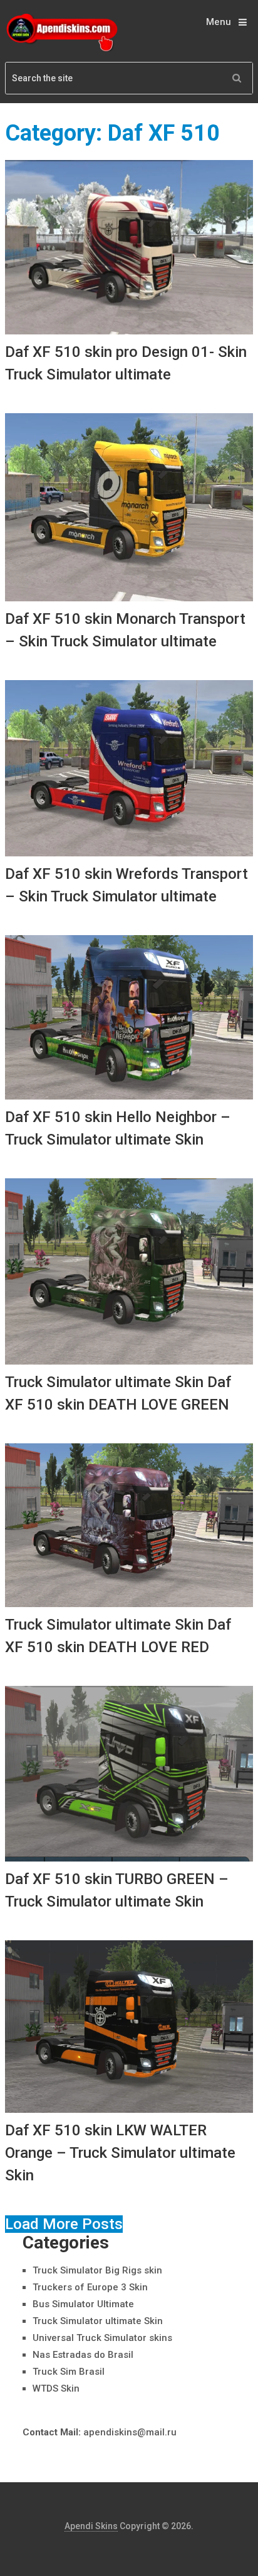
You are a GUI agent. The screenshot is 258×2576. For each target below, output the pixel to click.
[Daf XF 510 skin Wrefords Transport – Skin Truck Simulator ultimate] (129, 768)
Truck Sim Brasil (69, 2372)
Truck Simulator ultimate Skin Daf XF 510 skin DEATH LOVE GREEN (118, 1393)
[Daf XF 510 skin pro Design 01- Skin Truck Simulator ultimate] (129, 247)
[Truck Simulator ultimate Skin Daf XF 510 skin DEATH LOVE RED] (129, 1525)
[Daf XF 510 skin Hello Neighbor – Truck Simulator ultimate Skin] (129, 1017)
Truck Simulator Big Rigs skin (97, 2270)
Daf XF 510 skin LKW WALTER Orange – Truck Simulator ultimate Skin (120, 2153)
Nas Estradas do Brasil (83, 2355)
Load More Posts (64, 2224)
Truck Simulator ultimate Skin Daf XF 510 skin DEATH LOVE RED (118, 1636)
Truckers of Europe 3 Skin (90, 2287)
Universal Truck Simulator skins (102, 2338)
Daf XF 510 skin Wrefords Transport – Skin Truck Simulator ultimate (126, 885)
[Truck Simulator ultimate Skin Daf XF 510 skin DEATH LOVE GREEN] (129, 1271)
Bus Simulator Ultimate (83, 2304)
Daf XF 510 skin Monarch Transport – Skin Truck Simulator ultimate (125, 630)
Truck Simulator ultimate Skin (98, 2321)
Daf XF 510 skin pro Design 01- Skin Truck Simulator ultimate (126, 363)
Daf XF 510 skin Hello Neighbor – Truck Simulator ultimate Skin (118, 1128)
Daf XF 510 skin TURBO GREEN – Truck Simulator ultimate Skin (117, 1890)
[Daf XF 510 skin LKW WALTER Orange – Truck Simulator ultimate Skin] (129, 2027)
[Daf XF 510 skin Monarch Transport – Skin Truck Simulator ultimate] (129, 507)
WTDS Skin (56, 2388)
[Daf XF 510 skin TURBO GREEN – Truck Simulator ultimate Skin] (129, 1774)
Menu (219, 22)
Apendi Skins (91, 2526)
